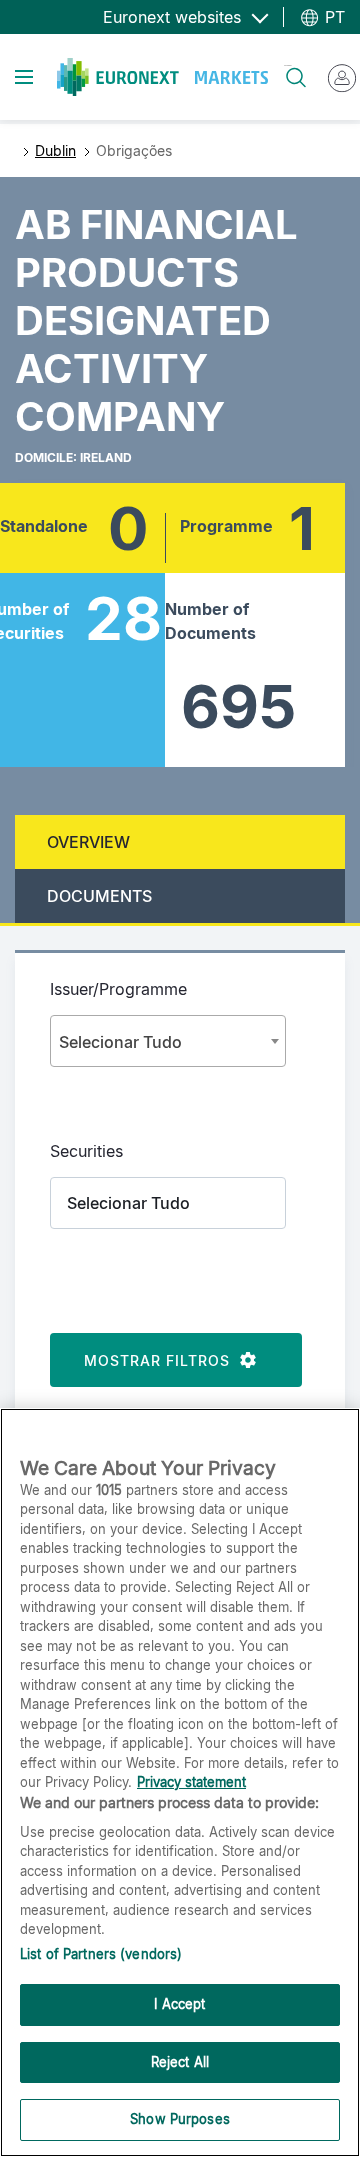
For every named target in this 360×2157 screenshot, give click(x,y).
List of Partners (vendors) (101, 1954)
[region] (180, 1782)
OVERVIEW (88, 842)
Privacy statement (191, 1782)
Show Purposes (180, 2119)
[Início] (162, 77)
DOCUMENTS (99, 896)
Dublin (55, 150)
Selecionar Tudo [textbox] (120, 1042)
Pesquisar (287, 65)
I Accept (179, 2004)
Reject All (180, 2062)
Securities (86, 1151)
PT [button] (332, 17)
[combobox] (168, 1041)
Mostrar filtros (162, 1360)
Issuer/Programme (118, 989)
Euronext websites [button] (174, 17)
